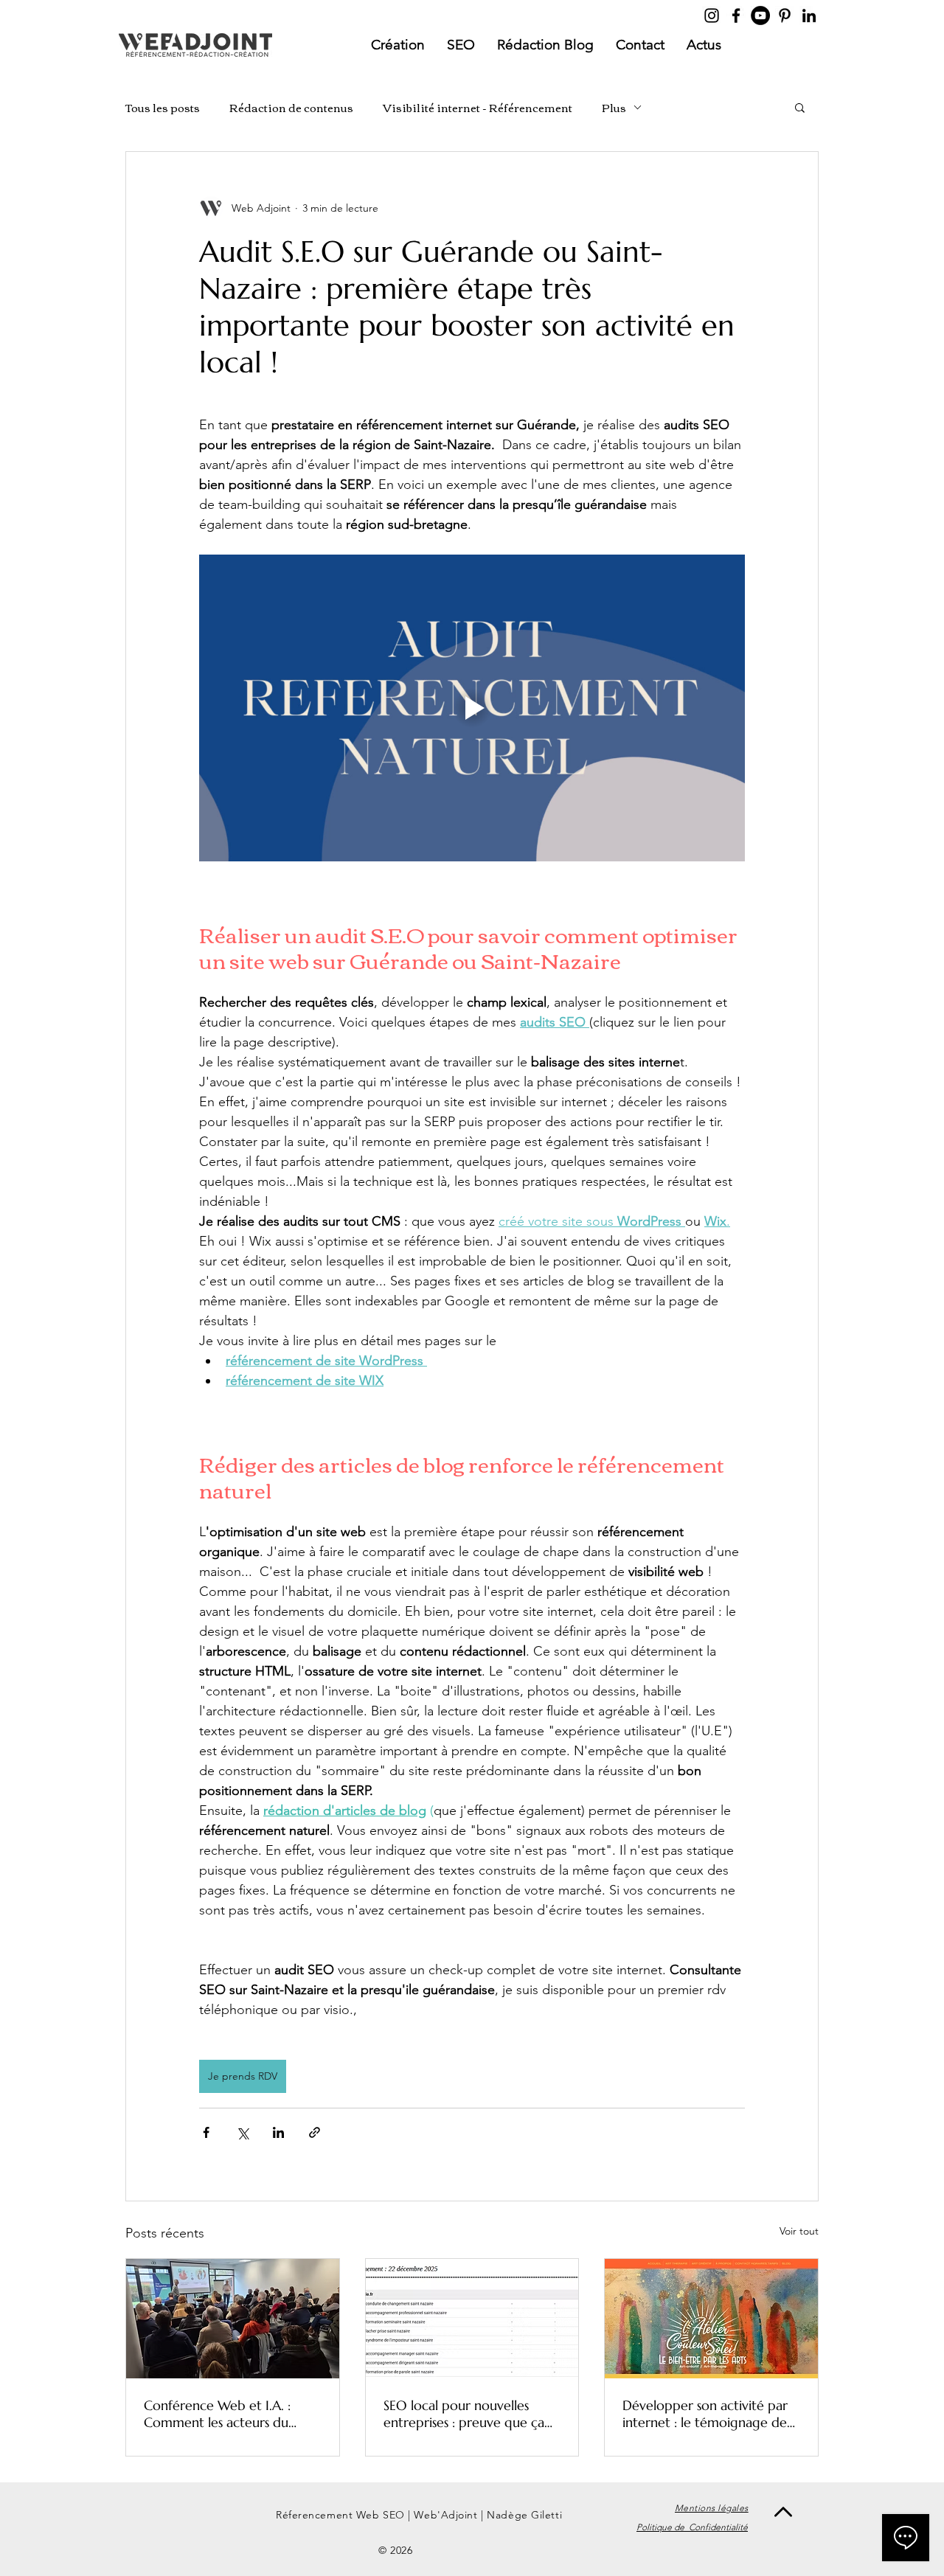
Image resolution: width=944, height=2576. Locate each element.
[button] (800, 107)
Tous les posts (163, 107)
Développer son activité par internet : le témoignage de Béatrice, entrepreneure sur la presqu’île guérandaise (711, 2414)
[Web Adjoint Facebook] (736, 15)
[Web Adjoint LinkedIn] (809, 15)
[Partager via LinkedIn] (278, 2132)
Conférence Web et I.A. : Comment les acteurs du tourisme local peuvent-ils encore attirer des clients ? (222, 2414)
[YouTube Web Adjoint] (760, 15)
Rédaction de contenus (291, 107)
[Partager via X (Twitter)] (242, 2132)
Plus (614, 107)
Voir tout (799, 2231)
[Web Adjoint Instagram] (712, 15)
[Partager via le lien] (315, 2132)
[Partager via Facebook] (206, 2132)
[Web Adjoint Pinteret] (785, 15)
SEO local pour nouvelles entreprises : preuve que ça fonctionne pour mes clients (466, 2414)
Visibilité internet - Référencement (478, 107)
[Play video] (472, 708)
